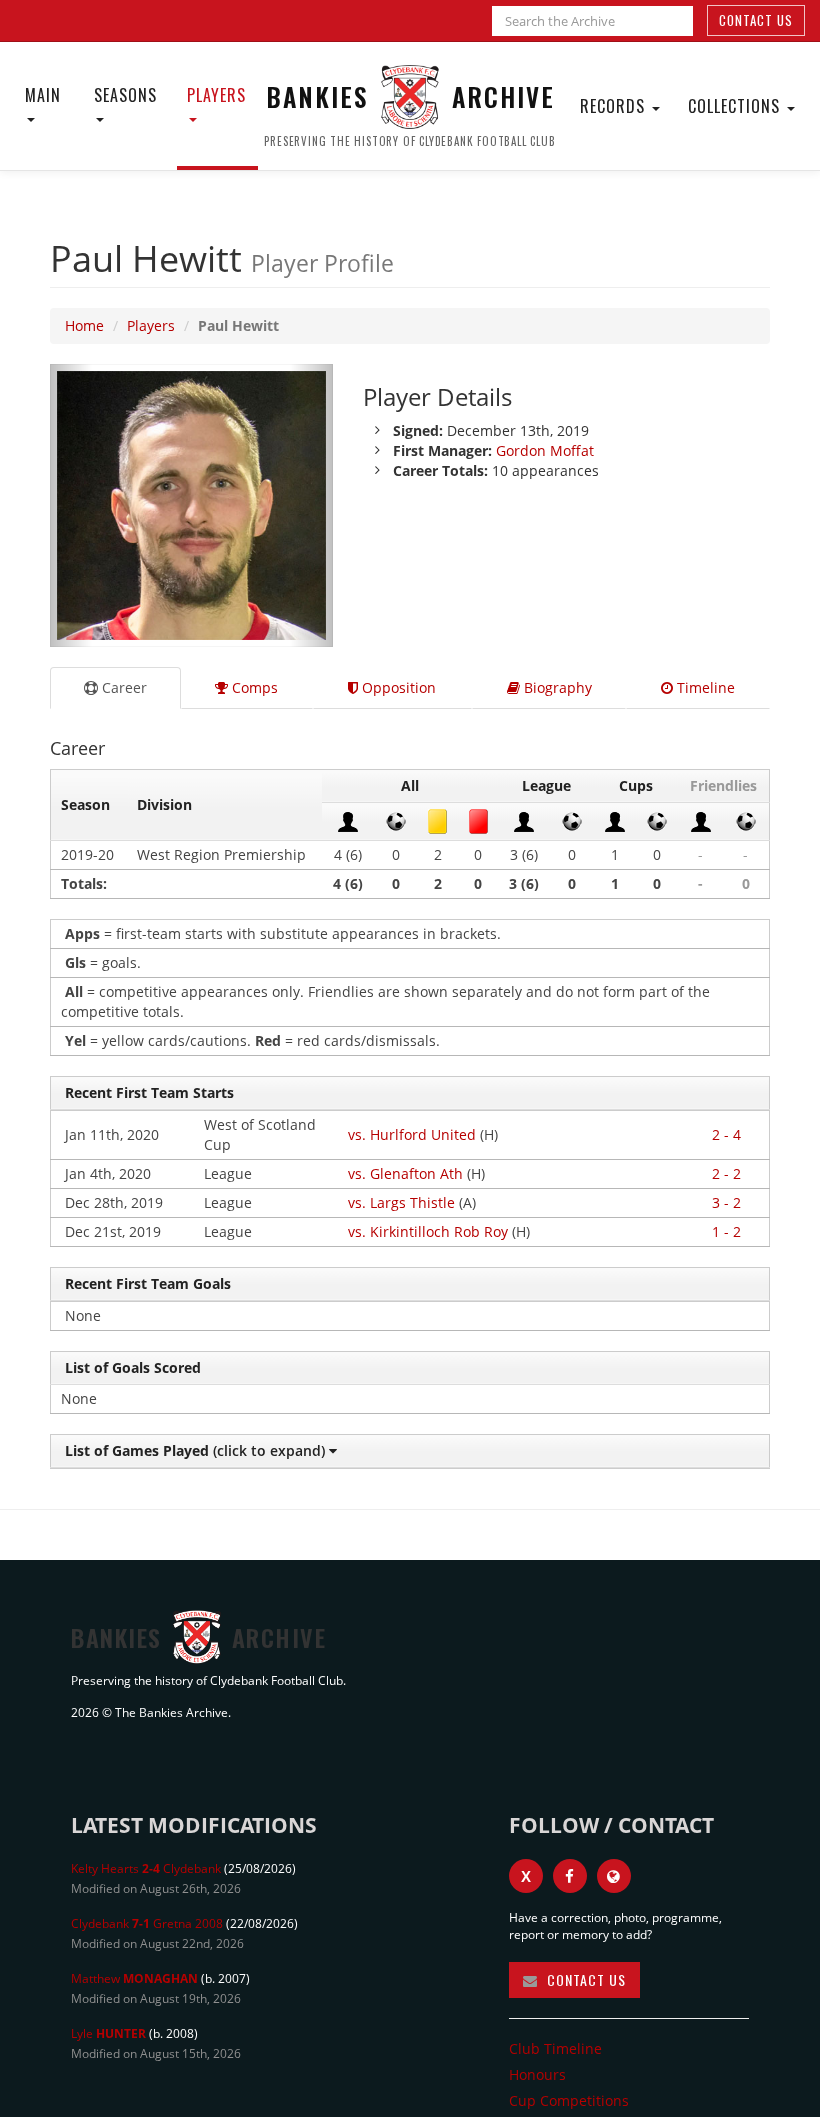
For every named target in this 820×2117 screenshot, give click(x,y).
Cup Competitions (569, 2100)
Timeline (704, 687)
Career (122, 687)
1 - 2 (726, 1231)
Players (216, 95)
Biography (556, 687)
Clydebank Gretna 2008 (147, 1923)
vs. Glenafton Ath (405, 1173)
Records (615, 106)
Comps (253, 687)
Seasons (125, 95)
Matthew (134, 1978)
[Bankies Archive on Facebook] (570, 1876)
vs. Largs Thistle (401, 1202)
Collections (736, 106)
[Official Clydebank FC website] (614, 1876)
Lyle (108, 2033)
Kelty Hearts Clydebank (146, 1868)
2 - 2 (726, 1173)
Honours (537, 2074)
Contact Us (756, 20)
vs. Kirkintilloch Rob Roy (428, 1231)
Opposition (397, 687)
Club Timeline (555, 2048)
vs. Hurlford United (412, 1134)
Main (43, 95)
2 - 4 (726, 1134)
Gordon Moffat (545, 450)
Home (84, 325)
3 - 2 (726, 1202)
